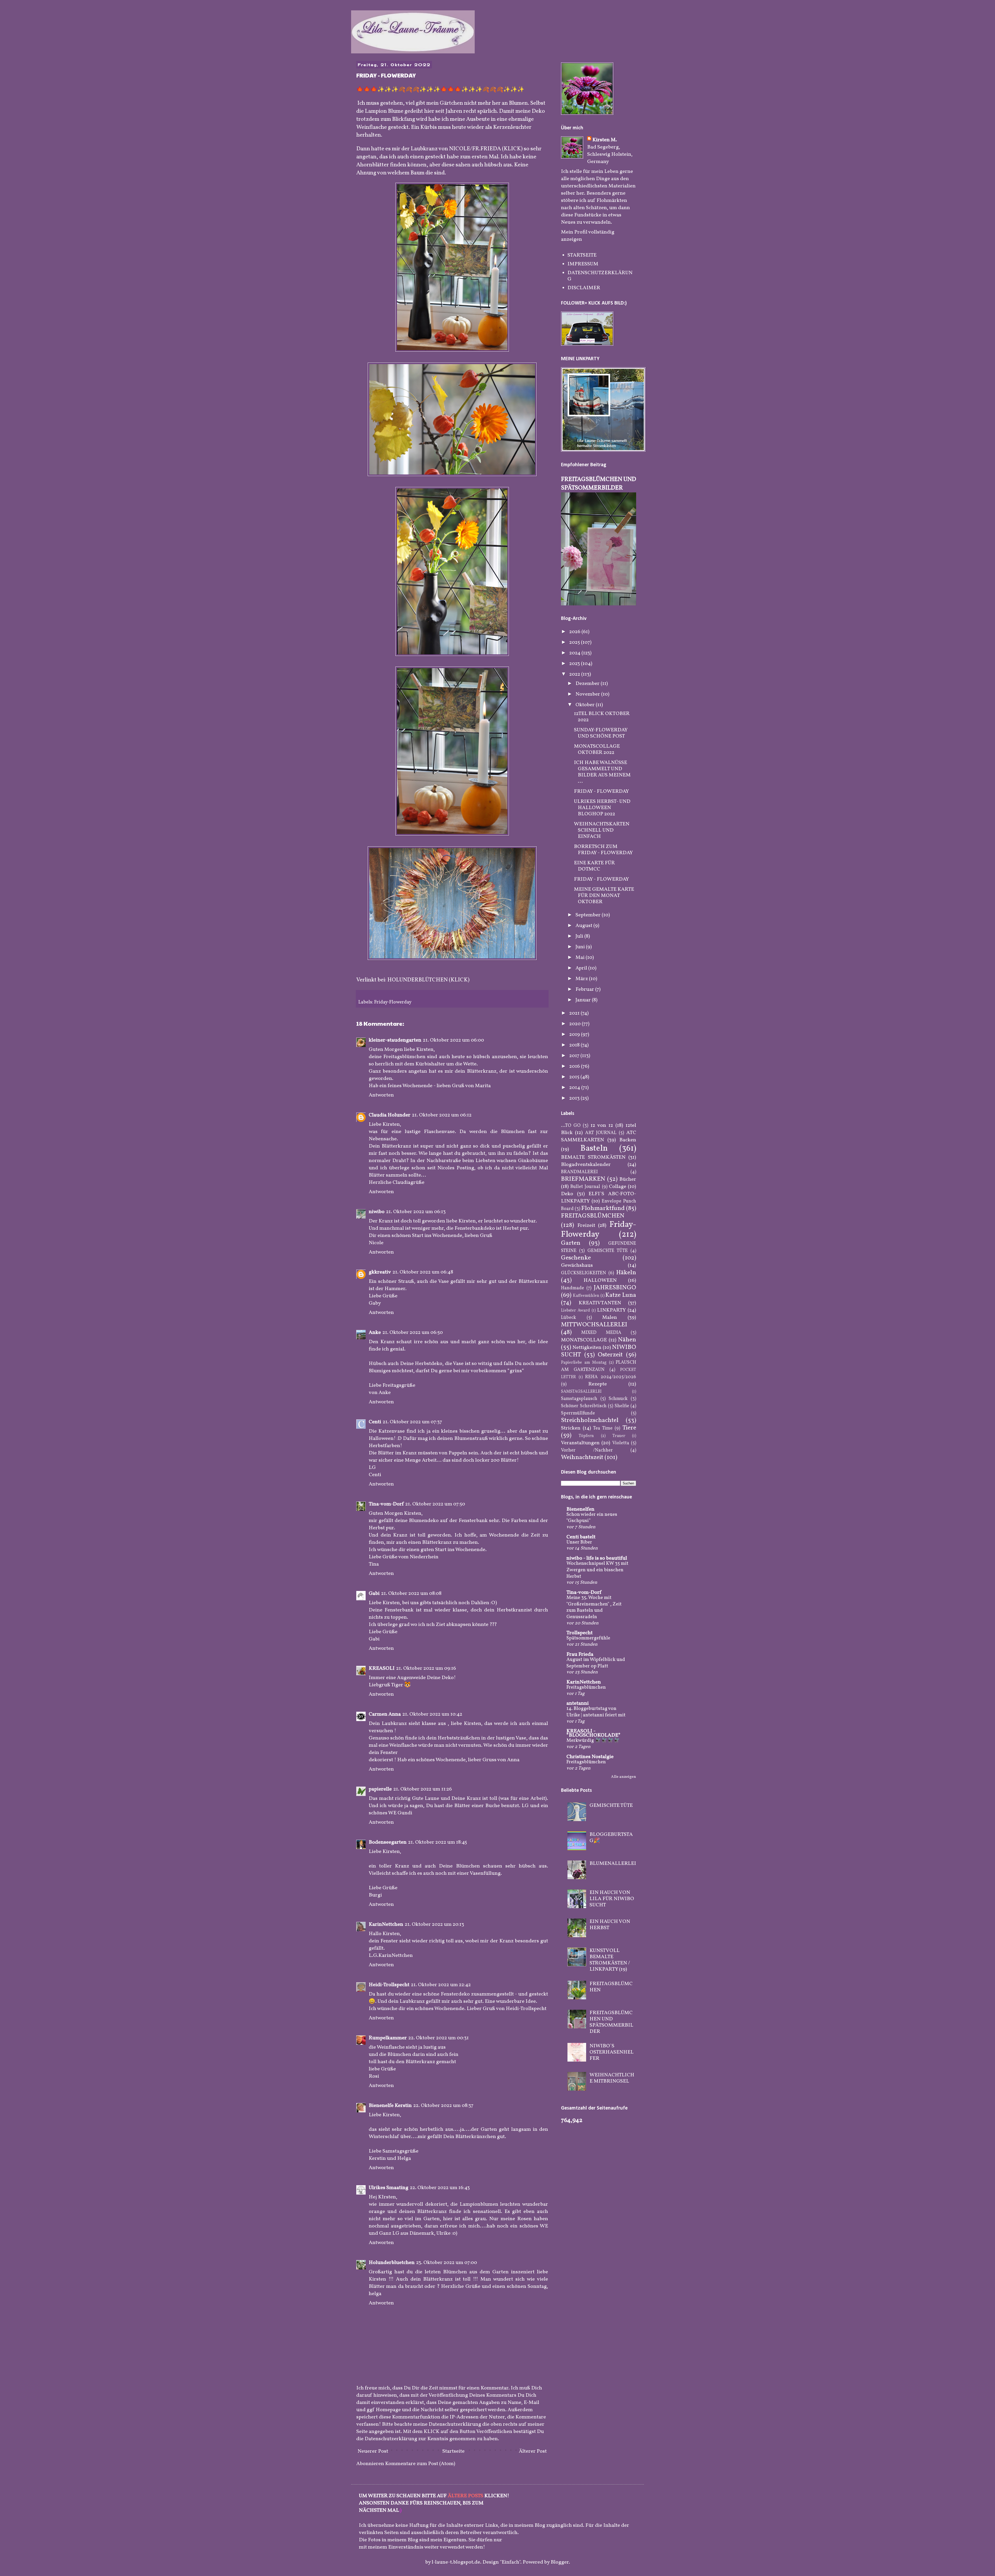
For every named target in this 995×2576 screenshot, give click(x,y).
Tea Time (603, 1428)
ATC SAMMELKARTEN (599, 1136)
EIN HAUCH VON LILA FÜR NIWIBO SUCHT (612, 1899)
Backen (628, 1140)
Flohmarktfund (603, 1208)
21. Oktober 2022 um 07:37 (412, 1422)
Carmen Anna (385, 1714)
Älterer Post (533, 2451)
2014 (575, 1088)
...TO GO (571, 1126)
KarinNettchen (386, 1924)
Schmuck (618, 1399)
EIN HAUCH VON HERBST (610, 1925)
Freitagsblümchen (586, 1687)
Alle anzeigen (624, 1777)
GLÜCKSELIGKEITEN (584, 1273)
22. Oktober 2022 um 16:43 (440, 2188)
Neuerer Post (373, 2451)
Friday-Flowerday (393, 1002)
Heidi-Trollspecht (389, 1985)
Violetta (621, 1443)
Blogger (560, 2562)
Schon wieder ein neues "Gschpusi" (592, 1518)
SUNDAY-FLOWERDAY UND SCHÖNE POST (601, 733)
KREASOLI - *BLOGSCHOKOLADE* (594, 1733)
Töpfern (586, 1436)
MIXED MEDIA (601, 1333)
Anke (375, 1333)
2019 (575, 1035)
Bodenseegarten (388, 1842)
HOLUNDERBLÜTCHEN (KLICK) (428, 980)
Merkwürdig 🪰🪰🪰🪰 (593, 1740)
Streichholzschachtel (590, 1420)
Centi (375, 1422)
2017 (575, 1056)
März (582, 979)
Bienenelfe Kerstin (390, 2106)
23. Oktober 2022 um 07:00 (447, 2263)
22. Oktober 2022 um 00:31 (439, 2038)
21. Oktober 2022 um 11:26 (423, 1789)
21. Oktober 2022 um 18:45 (438, 1842)
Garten (571, 1243)
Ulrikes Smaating (389, 2188)
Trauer (619, 1436)
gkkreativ (380, 1272)
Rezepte (598, 1384)
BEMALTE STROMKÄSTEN (593, 1157)
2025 (575, 642)
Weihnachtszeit (582, 1457)
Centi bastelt (581, 1537)
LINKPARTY (611, 1310)
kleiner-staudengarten (395, 1040)
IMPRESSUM (583, 264)
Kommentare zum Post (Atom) (420, 2464)
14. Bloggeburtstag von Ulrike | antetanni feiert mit (596, 1712)
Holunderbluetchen (392, 2263)
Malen (610, 1318)
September (589, 915)
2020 (575, 1024)
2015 (575, 1077)
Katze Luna (621, 1295)
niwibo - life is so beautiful (597, 1558)
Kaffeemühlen (586, 1296)
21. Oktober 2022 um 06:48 (423, 1272)
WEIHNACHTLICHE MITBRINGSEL (612, 2078)
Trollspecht (580, 1633)
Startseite (453, 2451)
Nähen (627, 1340)
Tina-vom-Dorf (386, 1504)
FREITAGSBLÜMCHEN (593, 1216)
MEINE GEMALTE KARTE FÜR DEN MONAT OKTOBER (604, 896)
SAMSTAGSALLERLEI (581, 1392)
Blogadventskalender (586, 1165)
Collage (618, 1187)
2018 (575, 1045)
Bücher (628, 1179)
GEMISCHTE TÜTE (608, 1251)
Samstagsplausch (579, 1399)
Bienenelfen (580, 1509)
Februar (585, 989)
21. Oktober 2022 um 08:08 (411, 1594)
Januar (584, 1000)
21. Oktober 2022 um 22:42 (441, 1985)
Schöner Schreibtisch (584, 1406)
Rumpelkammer (388, 2038)
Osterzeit (610, 1355)
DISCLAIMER (584, 288)
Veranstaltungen (580, 1443)
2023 (575, 664)
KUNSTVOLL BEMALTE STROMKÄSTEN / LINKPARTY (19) (610, 1960)
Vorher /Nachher (587, 1450)
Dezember (588, 684)
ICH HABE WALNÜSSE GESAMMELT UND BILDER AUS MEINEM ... (602, 772)
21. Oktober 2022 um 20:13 (434, 1924)
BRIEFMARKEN (583, 1179)
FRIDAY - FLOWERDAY (601, 791)
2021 (575, 1013)
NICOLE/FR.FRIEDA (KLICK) (486, 149)
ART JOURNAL (601, 1133)
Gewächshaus (577, 1265)
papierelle (380, 1789)
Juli (580, 936)
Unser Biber (579, 1542)
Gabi (374, 1594)
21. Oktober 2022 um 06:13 (416, 1212)
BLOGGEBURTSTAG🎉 (611, 1838)
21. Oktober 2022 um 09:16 (426, 1668)
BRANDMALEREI (579, 1172)
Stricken (571, 1428)
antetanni (578, 1703)
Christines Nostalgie (590, 1757)
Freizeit (586, 1226)
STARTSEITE (582, 255)
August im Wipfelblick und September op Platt (596, 1663)
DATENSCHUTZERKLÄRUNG (600, 276)
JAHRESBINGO (615, 1288)
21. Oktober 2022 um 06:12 (442, 1115)
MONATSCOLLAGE (584, 1340)
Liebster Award (575, 1311)
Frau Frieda (580, 1654)
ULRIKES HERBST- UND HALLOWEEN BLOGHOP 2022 (602, 808)
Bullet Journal (585, 1187)
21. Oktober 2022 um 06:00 (453, 1040)
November (588, 694)
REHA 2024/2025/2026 (611, 1377)
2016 (575, 1066)
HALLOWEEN (600, 1280)
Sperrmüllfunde (578, 1413)
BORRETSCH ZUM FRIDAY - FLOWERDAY (603, 850)
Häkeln (626, 1273)
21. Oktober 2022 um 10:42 (432, 1714)
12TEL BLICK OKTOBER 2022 (602, 717)
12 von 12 (602, 1126)
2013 (575, 1098)
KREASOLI (382, 1668)
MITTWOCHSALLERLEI (594, 1325)
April (582, 968)
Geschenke (576, 1258)
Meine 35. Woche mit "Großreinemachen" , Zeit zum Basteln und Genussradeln (594, 1607)
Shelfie (622, 1406)
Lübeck (568, 1318)
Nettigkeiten (587, 1348)
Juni (581, 947)
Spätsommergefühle (588, 1638)
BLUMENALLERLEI (613, 1864)
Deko (567, 1194)
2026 (575, 632)
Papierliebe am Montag (584, 1363)
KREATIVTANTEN (600, 1303)
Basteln (594, 1149)
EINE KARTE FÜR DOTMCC (594, 866)
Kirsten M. (605, 140)
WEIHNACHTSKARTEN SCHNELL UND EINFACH (602, 830)
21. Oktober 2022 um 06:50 (413, 1333)
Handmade (573, 1288)
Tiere (629, 1428)
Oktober (586, 705)
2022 (575, 674)
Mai (581, 958)
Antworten (381, 1095)
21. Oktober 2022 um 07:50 (435, 1504)
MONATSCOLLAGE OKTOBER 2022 (597, 749)
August (584, 926)
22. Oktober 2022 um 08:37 (443, 2106)
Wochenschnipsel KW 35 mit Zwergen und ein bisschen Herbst (597, 1570)
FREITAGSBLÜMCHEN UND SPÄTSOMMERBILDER (599, 484)
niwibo (377, 1212)
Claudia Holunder (390, 1115)
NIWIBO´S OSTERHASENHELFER (612, 2052)
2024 (575, 653)
